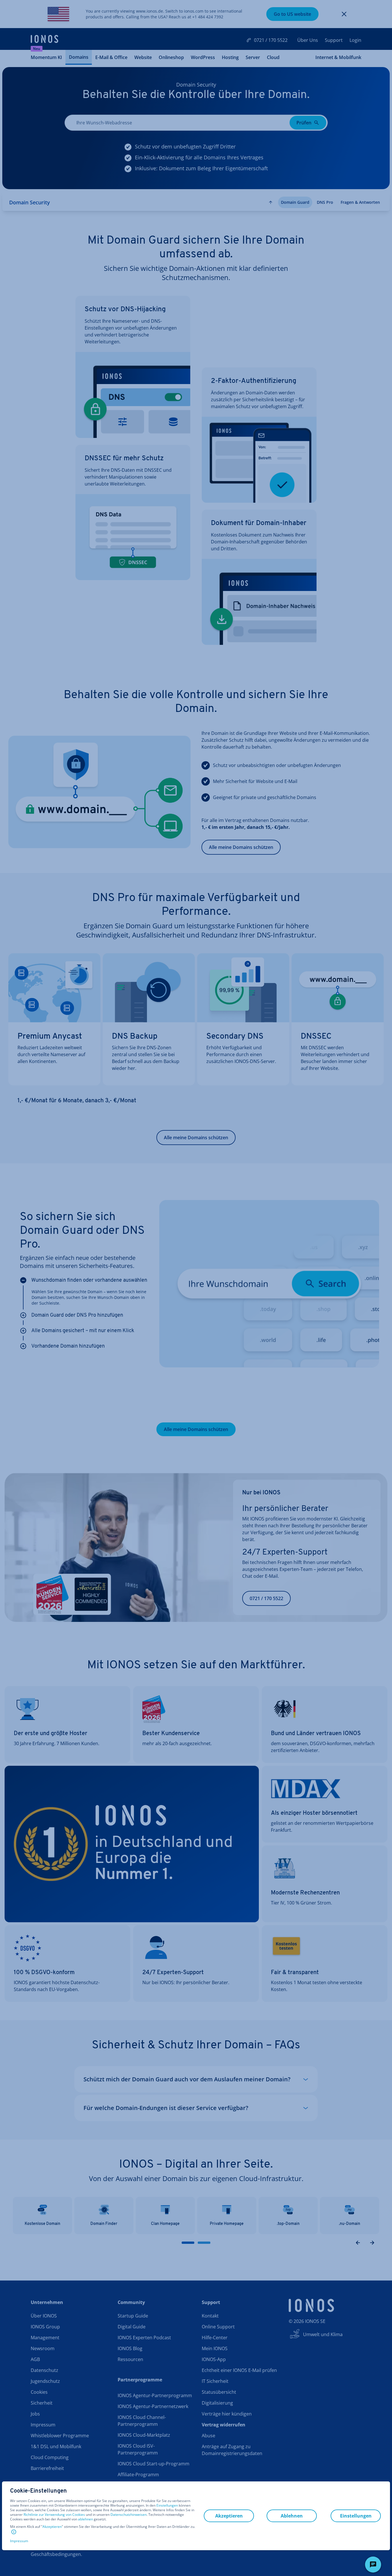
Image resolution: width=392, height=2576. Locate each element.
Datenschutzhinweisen (129, 2515)
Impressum (19, 2541)
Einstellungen (167, 2505)
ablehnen (86, 2519)
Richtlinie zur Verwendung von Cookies (54, 2515)
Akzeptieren (52, 2527)
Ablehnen (292, 2516)
